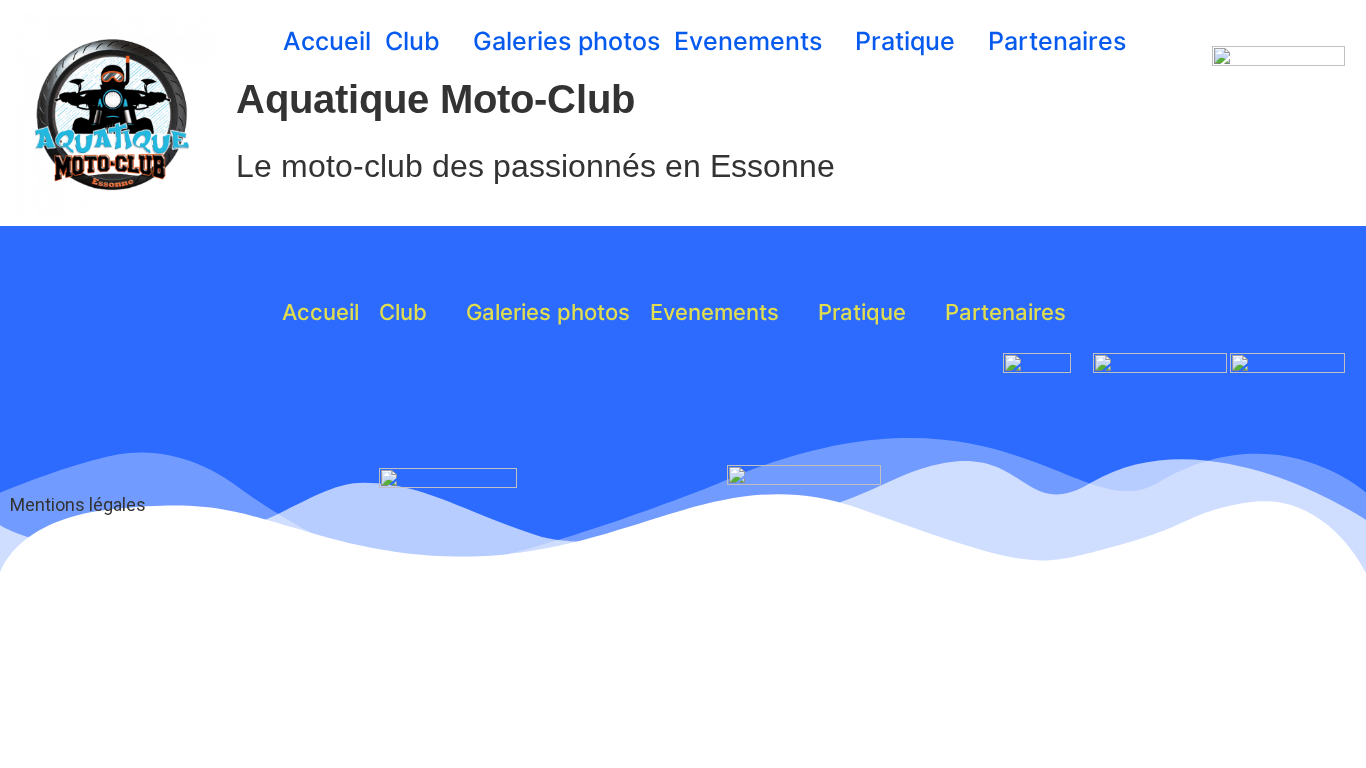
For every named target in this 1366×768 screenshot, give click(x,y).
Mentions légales (78, 504)
